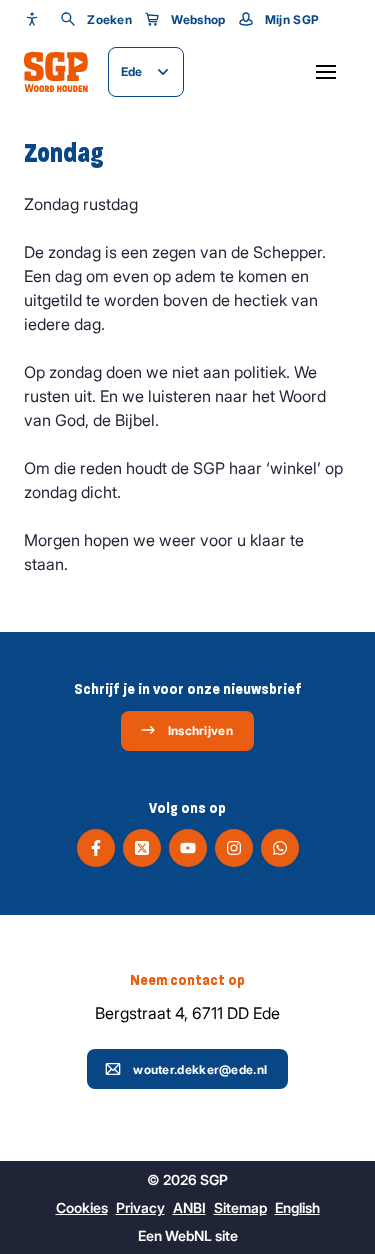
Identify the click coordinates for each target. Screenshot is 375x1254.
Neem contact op (187, 980)
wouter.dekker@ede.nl (200, 1069)
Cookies (82, 1207)
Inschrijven (200, 730)
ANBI (189, 1207)
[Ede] (56, 72)
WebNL (188, 1235)
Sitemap (240, 1207)
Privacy (140, 1207)
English (297, 1207)
